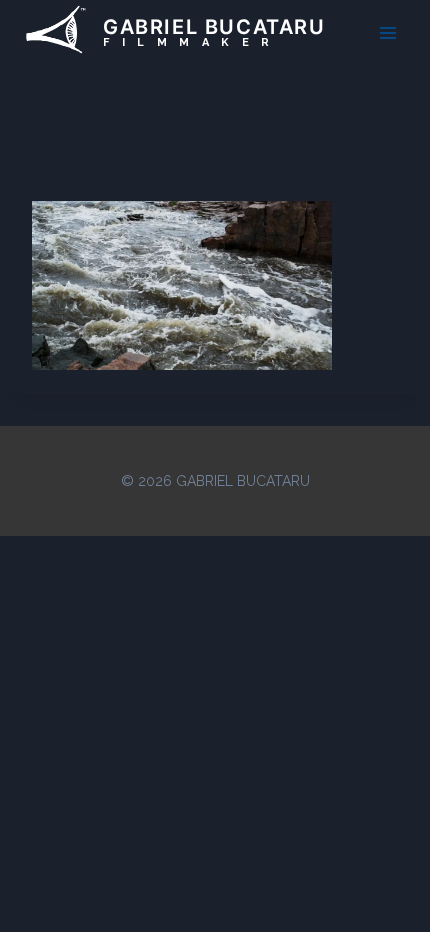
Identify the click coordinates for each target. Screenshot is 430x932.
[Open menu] (387, 32)
